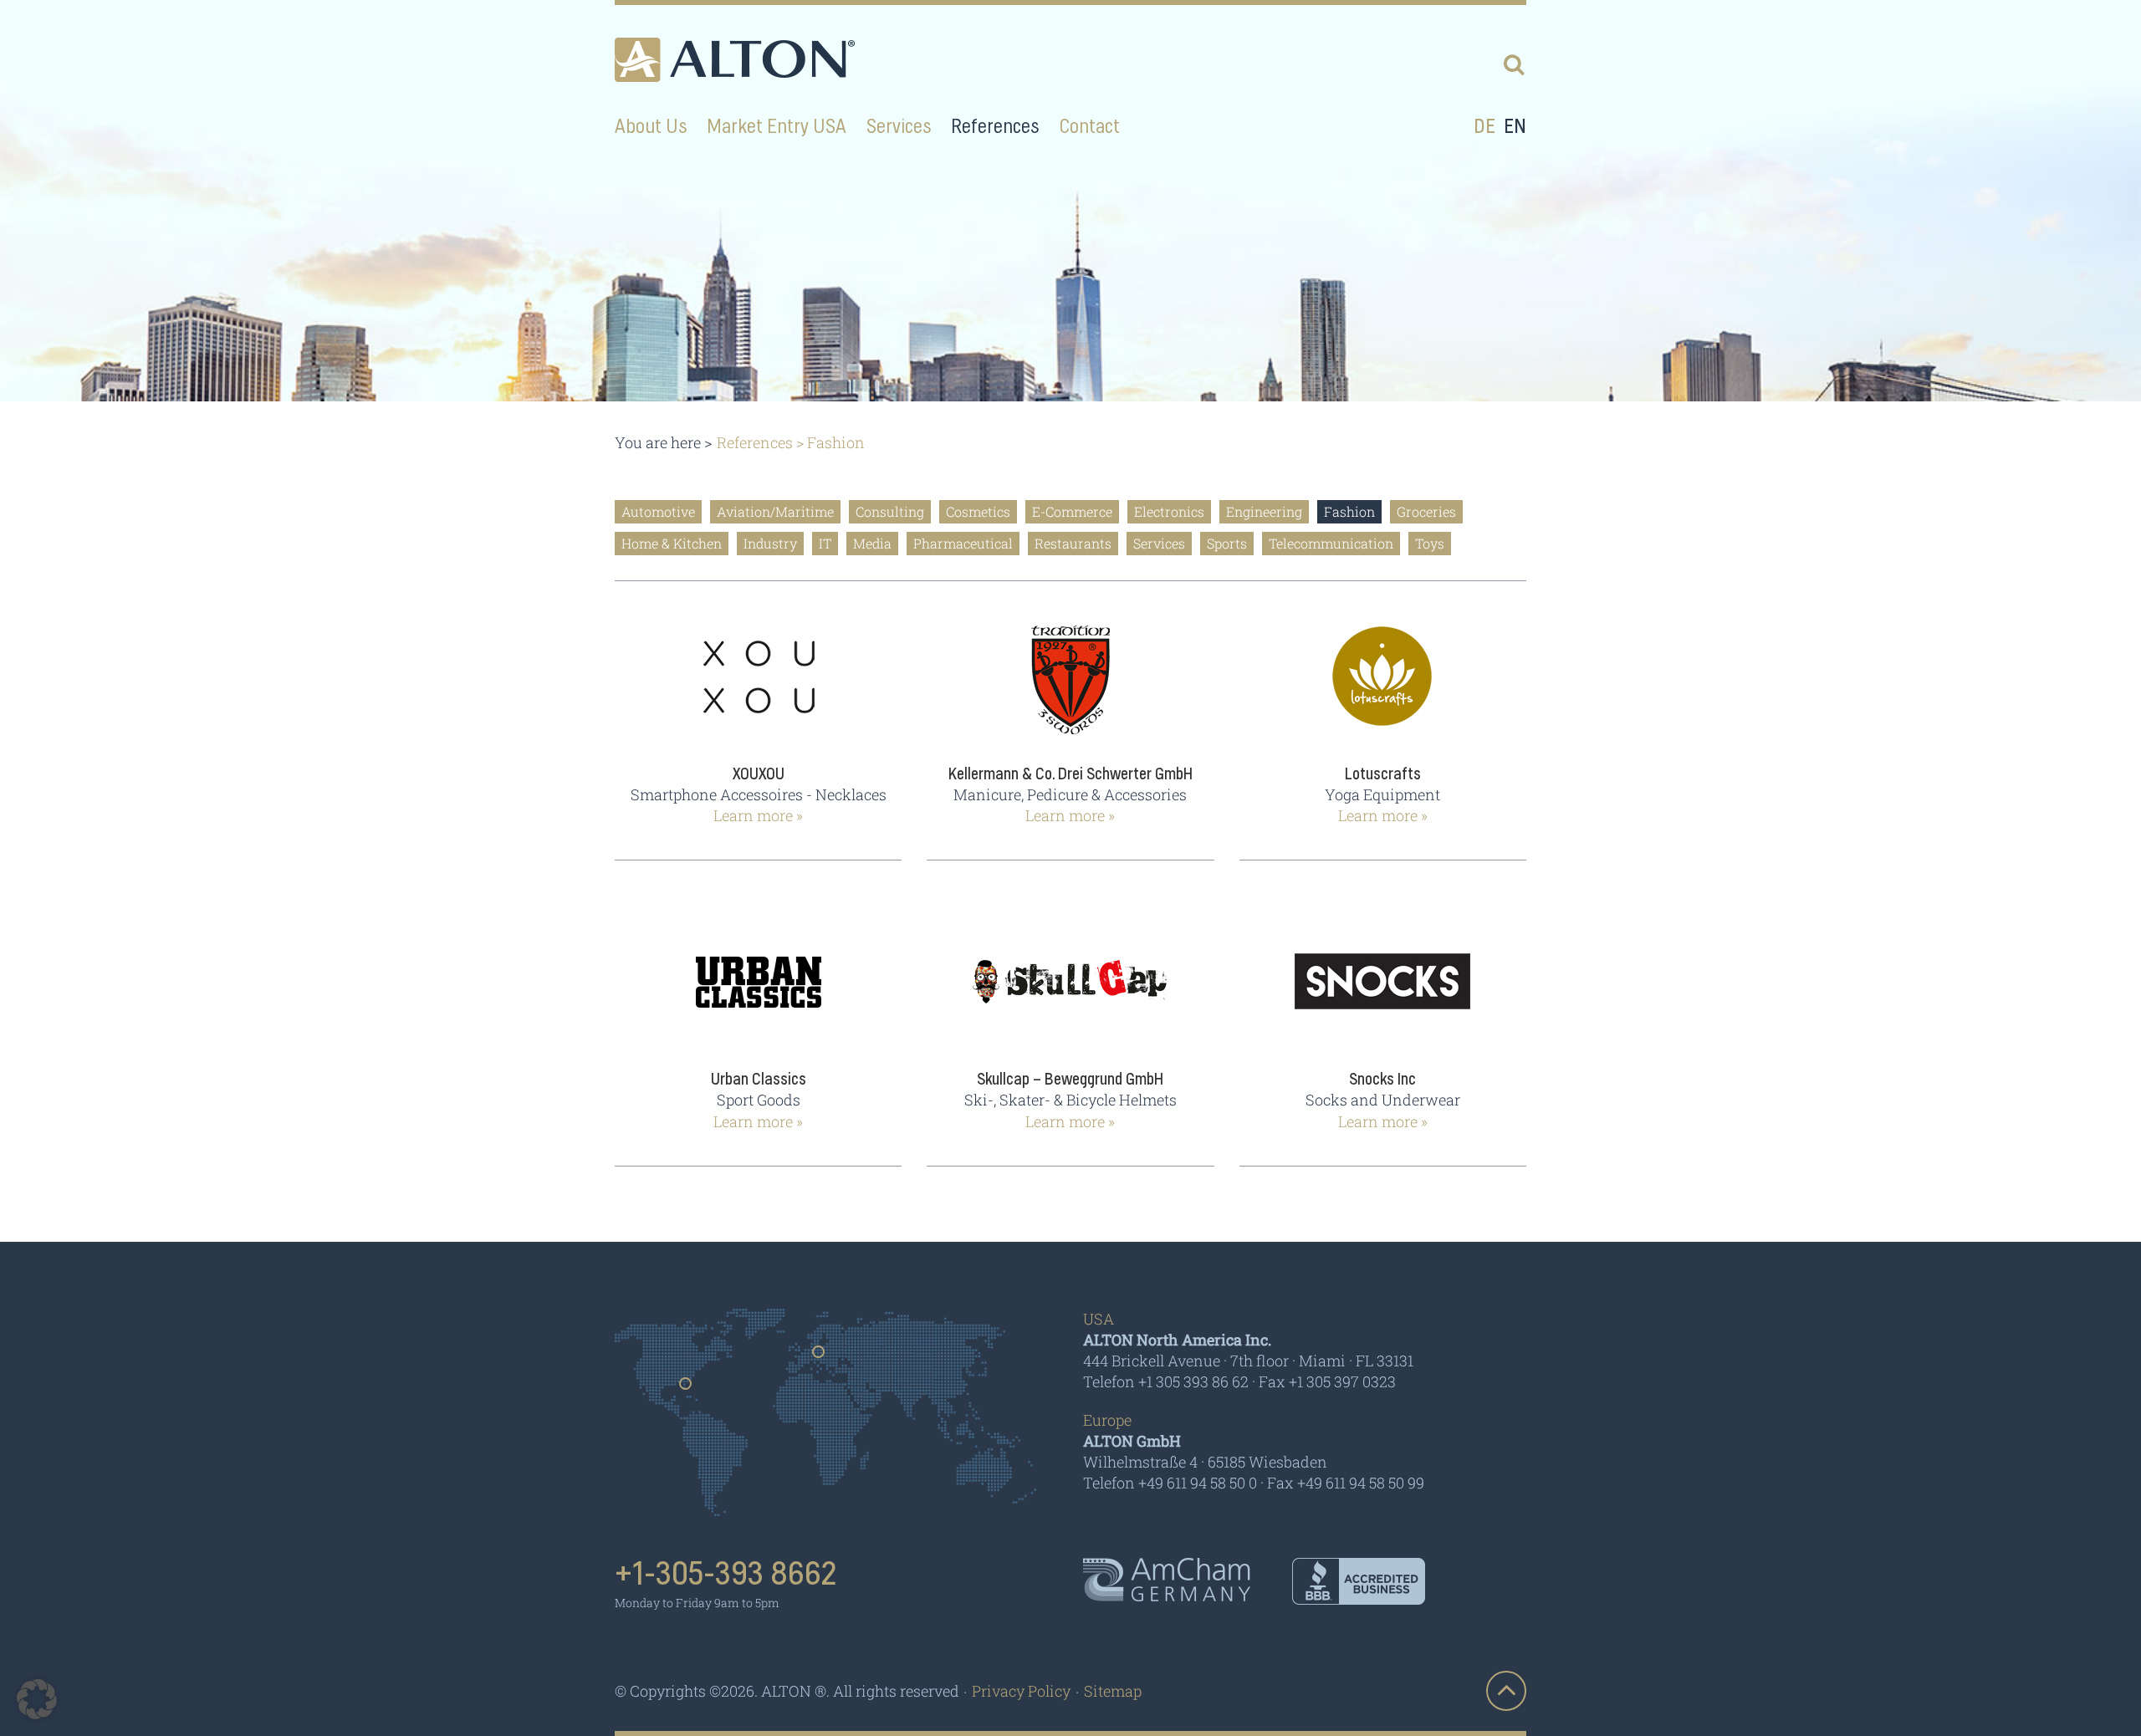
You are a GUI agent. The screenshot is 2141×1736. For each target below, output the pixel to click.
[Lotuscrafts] (1383, 689)
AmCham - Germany (1167, 1580)
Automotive (658, 511)
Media (872, 543)
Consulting (890, 511)
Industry (770, 543)
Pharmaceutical (963, 543)
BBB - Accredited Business (1359, 1581)
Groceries (1426, 511)
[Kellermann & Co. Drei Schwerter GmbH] (1070, 689)
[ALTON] (735, 60)
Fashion (1349, 511)
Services (1159, 543)
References (755, 442)
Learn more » (758, 815)
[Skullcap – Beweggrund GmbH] (1070, 994)
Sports (1227, 543)
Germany (819, 1357)
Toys (1430, 543)
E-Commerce (1072, 511)
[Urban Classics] (758, 994)
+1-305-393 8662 (726, 1575)
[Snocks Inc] (1383, 994)
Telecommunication (1331, 543)
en (1515, 127)
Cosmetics (978, 511)
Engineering (1264, 511)
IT (825, 543)
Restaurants (1073, 543)
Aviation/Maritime (775, 511)
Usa (686, 1389)
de (1484, 127)
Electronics (1169, 511)
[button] (37, 1699)
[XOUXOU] (758, 689)
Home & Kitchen (672, 543)
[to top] (1506, 1691)
